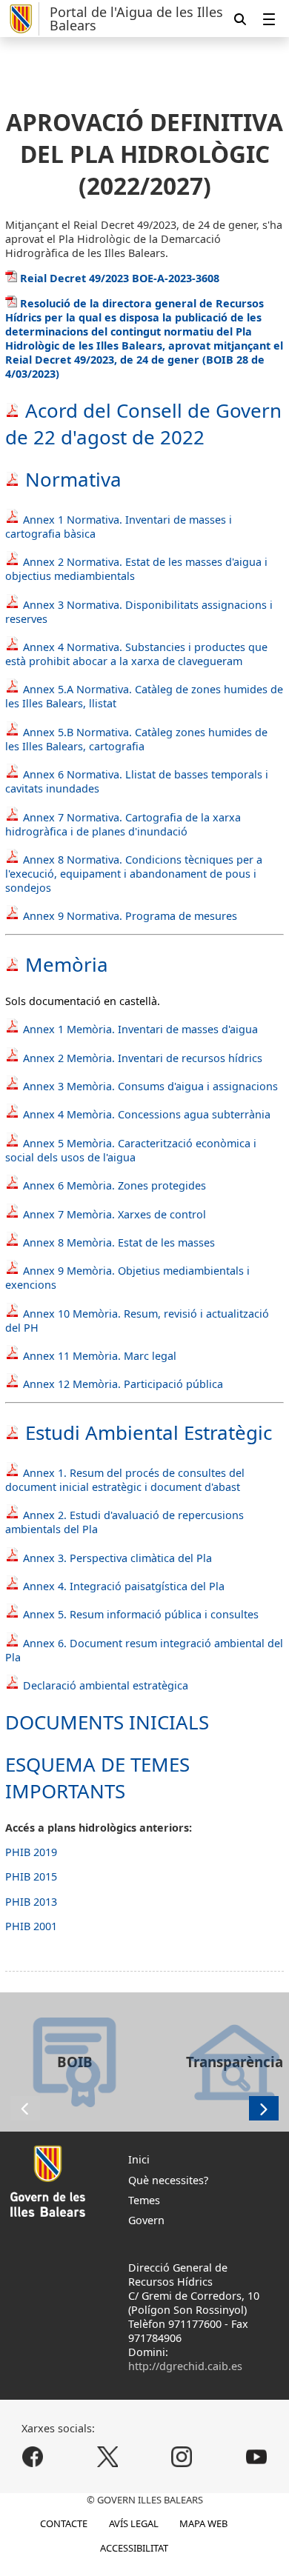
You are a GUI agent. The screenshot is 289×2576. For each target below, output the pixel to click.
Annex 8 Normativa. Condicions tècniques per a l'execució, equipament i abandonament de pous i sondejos (134, 874)
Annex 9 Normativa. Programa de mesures (130, 916)
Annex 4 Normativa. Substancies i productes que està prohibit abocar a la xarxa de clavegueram (136, 654)
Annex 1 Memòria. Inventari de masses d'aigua (140, 1029)
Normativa (71, 479)
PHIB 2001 (31, 1926)
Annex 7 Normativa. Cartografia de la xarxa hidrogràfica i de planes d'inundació (123, 824)
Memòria (67, 964)
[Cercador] (240, 19)
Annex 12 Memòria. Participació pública (123, 1384)
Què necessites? (168, 2180)
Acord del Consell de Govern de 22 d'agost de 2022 (143, 424)
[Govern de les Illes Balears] (22, 19)
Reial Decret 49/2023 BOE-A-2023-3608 (118, 278)
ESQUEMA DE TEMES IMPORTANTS (97, 1778)
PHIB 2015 (31, 1876)
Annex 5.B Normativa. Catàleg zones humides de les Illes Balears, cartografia (136, 739)
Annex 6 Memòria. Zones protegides (114, 1185)
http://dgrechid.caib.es (185, 2366)
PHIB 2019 (31, 1852)
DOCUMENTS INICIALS (107, 1722)
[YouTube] (256, 2457)
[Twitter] (107, 2457)
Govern (146, 2220)
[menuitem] (269, 19)
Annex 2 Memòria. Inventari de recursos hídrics (141, 1058)
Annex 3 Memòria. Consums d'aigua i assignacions (150, 1086)
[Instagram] (182, 2457)
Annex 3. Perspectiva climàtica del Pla (116, 1558)
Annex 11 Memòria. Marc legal (100, 1356)
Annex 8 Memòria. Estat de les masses (119, 1242)
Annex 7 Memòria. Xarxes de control (114, 1214)
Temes (144, 2200)
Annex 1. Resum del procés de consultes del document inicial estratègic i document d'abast (125, 1480)
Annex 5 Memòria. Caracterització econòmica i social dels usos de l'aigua (131, 1150)
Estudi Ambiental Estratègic (146, 1432)
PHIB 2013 (31, 1902)
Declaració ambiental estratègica (104, 1685)
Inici (139, 2159)
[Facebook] (33, 2457)
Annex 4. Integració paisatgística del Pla (122, 1586)
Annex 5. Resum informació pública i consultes (139, 1614)
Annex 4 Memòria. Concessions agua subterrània (147, 1114)
